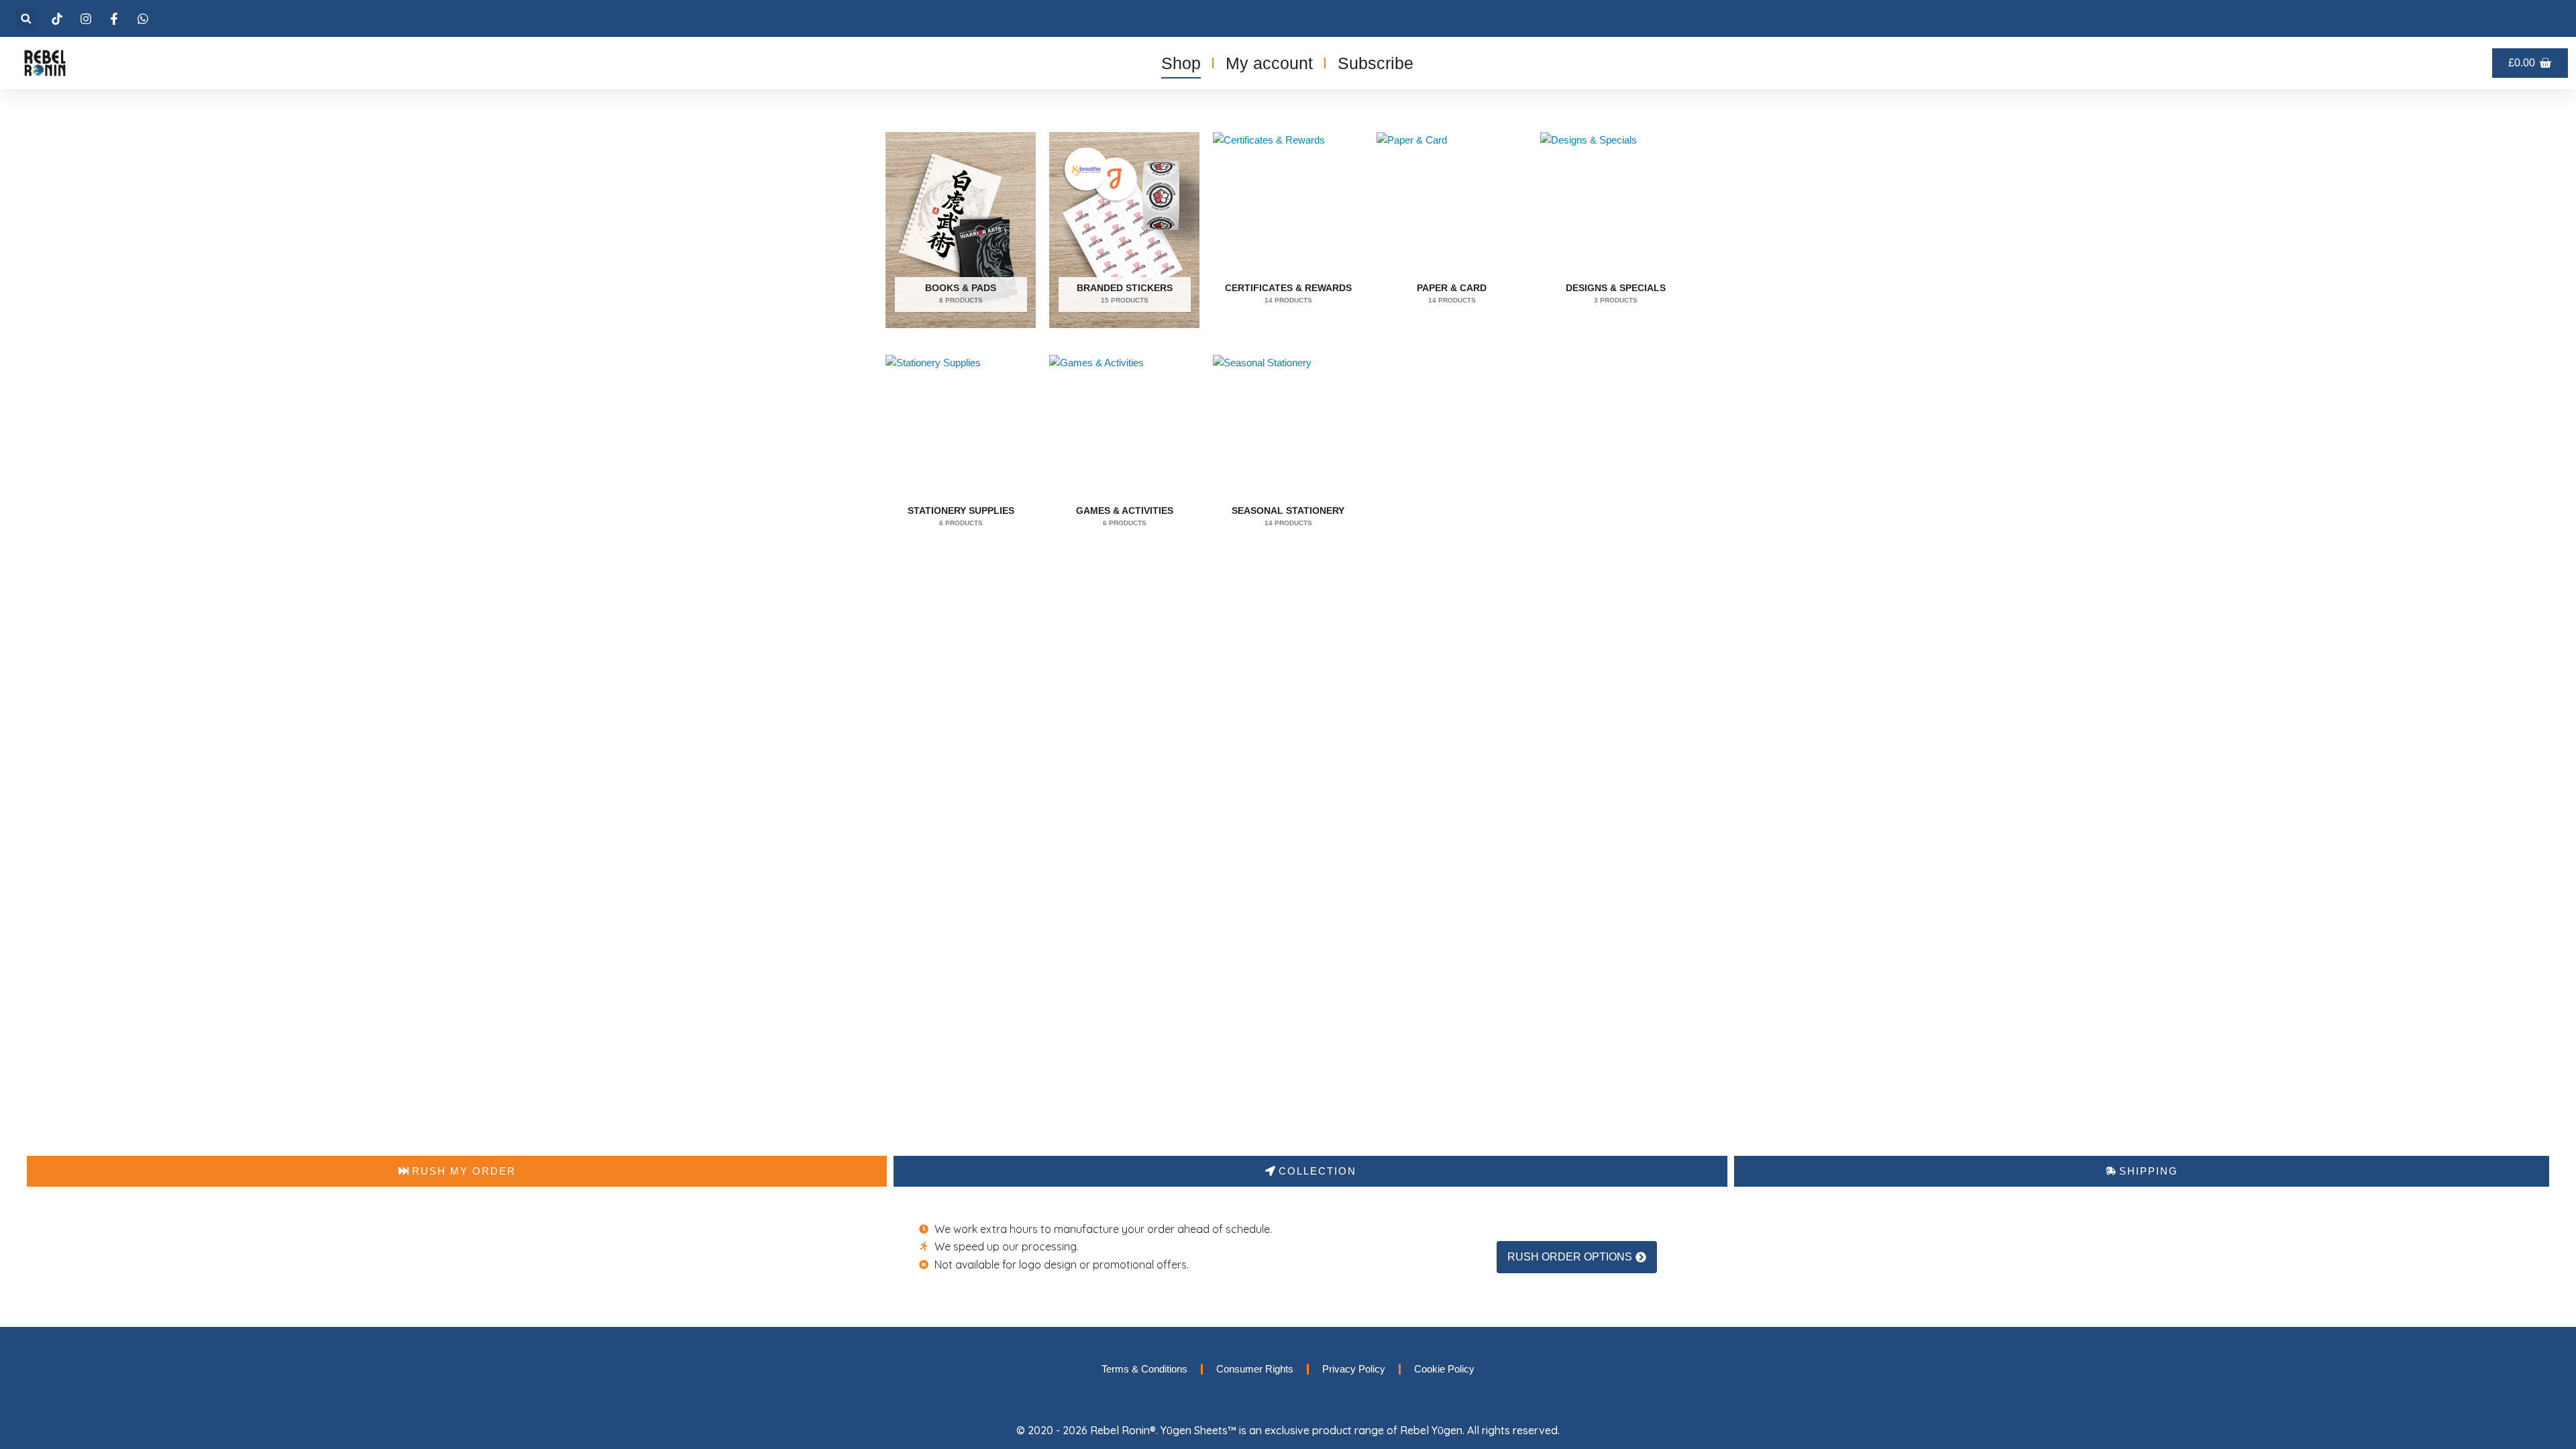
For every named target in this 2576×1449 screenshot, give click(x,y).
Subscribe (1376, 63)
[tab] (457, 1171)
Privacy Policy (1354, 1369)
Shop (1181, 63)
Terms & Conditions (1144, 1369)
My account (1269, 63)
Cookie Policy (1444, 1369)
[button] (26, 18)
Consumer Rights (1255, 1369)
